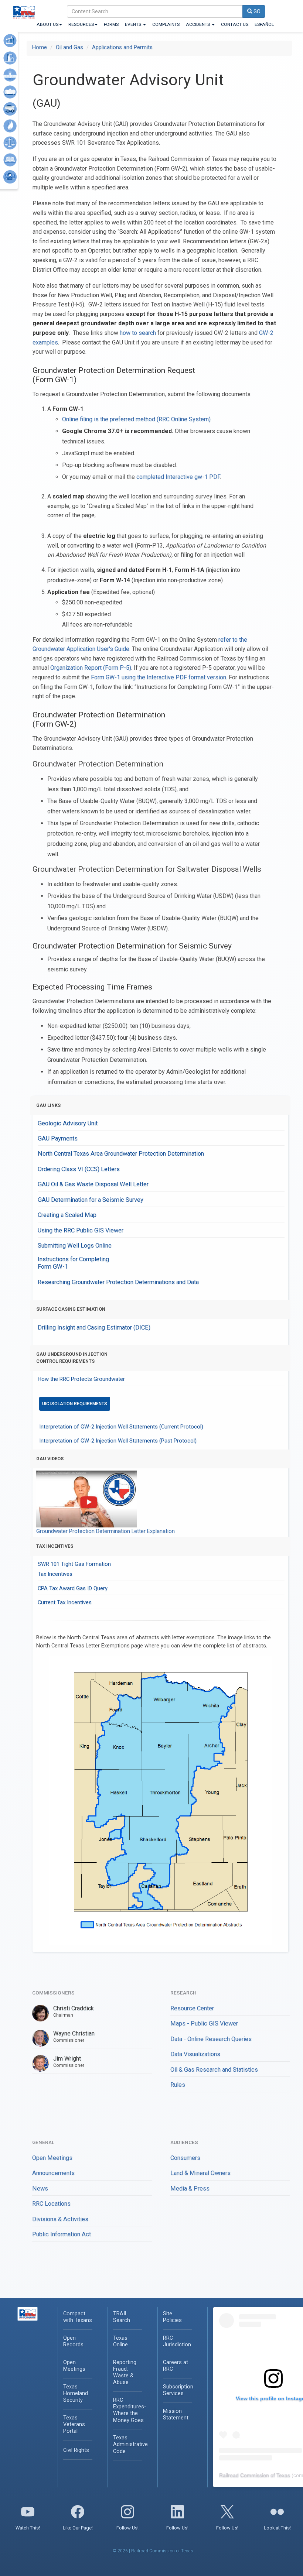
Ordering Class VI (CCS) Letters (79, 1169)
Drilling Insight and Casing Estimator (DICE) (94, 1328)
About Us (47, 24)
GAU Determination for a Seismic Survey (91, 1200)
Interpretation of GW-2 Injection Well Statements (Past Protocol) (118, 1441)
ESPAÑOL (264, 24)
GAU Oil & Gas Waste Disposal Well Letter (93, 1184)
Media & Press (190, 2189)
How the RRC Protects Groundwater (81, 1379)
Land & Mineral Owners (200, 2173)
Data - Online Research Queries (211, 2039)
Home (40, 47)
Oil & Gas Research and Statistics (214, 2070)
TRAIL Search (122, 2317)
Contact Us (235, 24)
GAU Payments (58, 1138)
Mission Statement (176, 2414)
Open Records (73, 2341)
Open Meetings (52, 2158)
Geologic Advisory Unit (68, 1123)
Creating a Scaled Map (67, 1215)
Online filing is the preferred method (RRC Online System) (136, 419)
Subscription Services (178, 2390)
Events (134, 24)
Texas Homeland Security (76, 2393)
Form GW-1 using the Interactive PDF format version (159, 677)
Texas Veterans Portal (74, 2424)
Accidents (198, 24)
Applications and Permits (122, 47)
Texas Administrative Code (130, 2444)
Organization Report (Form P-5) (91, 668)
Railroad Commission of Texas (255, 2475)
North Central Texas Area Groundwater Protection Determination (121, 1154)
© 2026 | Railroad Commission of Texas (153, 2551)
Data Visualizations (195, 2054)
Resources (81, 24)
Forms (111, 24)
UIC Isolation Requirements (75, 1404)
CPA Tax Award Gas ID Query (73, 1588)
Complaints (166, 24)
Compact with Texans (78, 2317)
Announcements (53, 2173)
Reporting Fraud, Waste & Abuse (125, 2372)
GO (256, 11)
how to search (138, 333)
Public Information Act (62, 2234)
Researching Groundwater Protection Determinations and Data (118, 1282)
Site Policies (172, 2317)
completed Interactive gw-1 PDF (178, 477)
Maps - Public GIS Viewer (204, 2023)
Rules (178, 2085)
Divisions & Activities (60, 2219)
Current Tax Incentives (65, 1602)
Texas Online (120, 2341)
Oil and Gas (69, 47)
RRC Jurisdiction (177, 2341)
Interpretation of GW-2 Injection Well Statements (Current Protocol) (121, 1427)
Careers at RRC (176, 2366)
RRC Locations (51, 2204)
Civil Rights (76, 2450)
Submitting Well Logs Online (75, 1246)
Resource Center (192, 2008)
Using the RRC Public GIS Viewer (81, 1230)
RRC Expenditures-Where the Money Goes (130, 2410)
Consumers (185, 2158)
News (40, 2189)
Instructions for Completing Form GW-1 (73, 1263)
